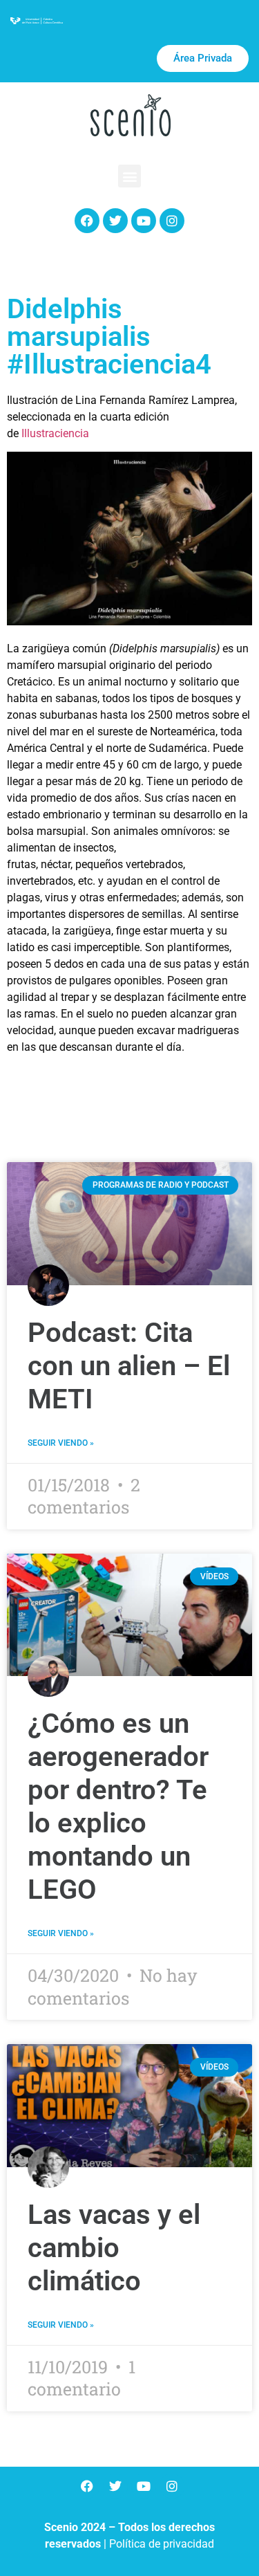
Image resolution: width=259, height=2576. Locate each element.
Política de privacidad (162, 2544)
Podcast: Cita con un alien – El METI (129, 1366)
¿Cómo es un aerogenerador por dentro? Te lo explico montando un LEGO (118, 1806)
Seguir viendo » (61, 1443)
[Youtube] (144, 221)
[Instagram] (172, 221)
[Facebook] (87, 221)
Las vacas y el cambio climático (114, 2248)
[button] (129, 176)
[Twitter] (115, 221)
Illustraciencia (55, 433)
